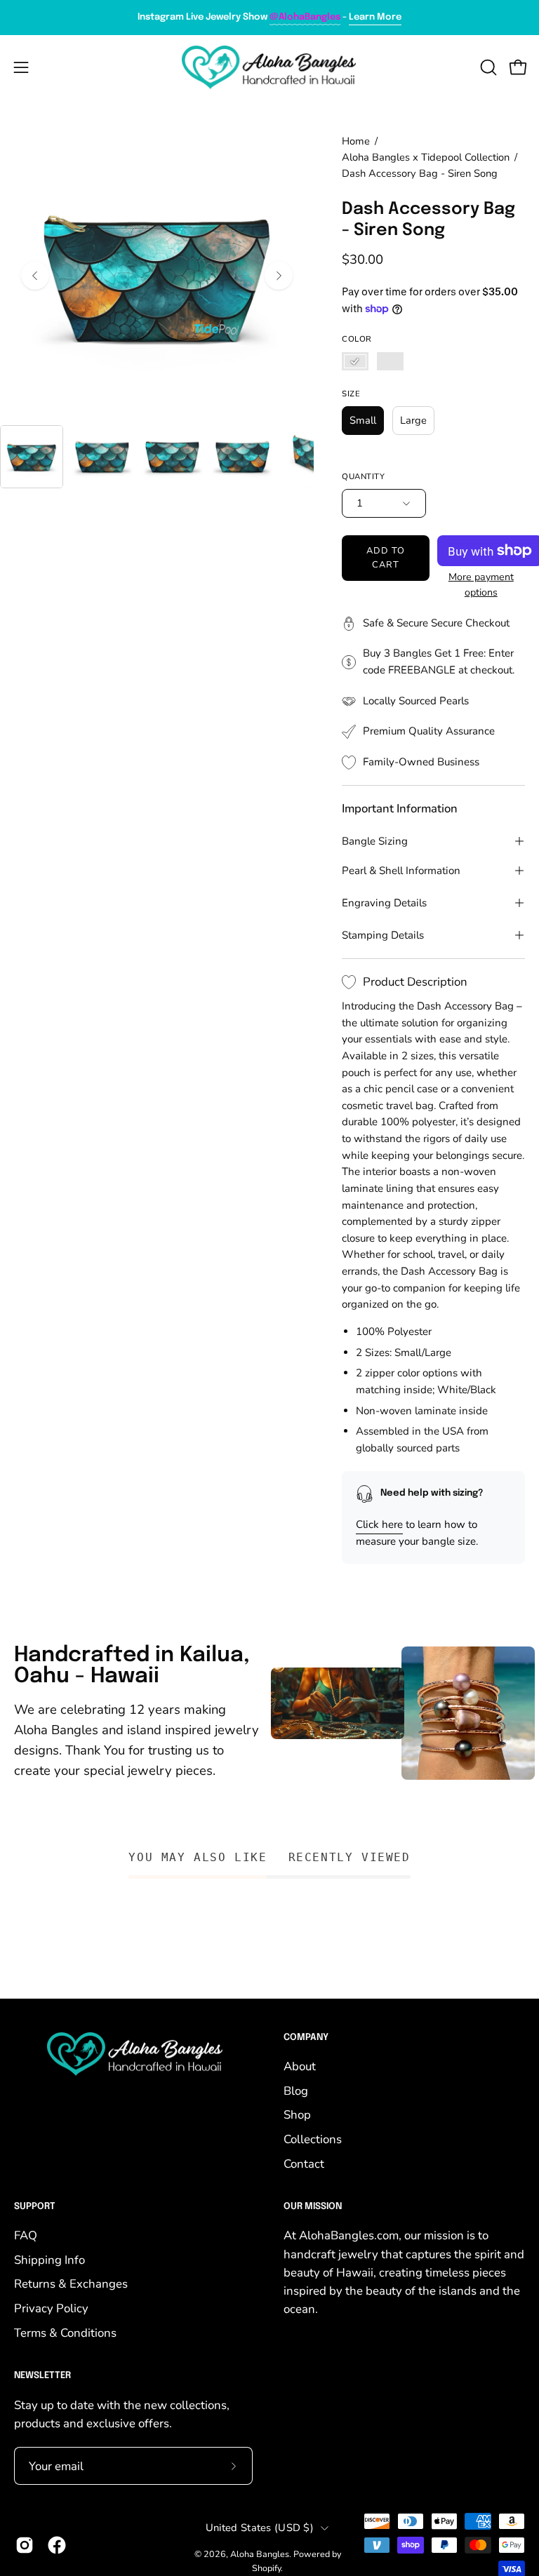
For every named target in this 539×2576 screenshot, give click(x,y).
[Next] (279, 276)
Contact (304, 2164)
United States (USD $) (260, 2528)
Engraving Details (384, 903)
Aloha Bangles (260, 2554)
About (300, 2066)
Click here (379, 1524)
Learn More (375, 17)
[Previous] (35, 276)
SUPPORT (35, 2207)
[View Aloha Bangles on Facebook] (57, 2545)
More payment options (481, 585)
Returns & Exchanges (71, 2285)
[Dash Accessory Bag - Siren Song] (32, 457)
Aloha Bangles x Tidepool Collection (426, 157)
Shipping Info (49, 2260)
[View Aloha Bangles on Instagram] (25, 2545)
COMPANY (306, 2038)
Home (356, 141)
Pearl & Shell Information (401, 871)
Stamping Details (383, 935)
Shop (297, 2115)
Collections (313, 2139)
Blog (296, 2091)
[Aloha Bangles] (269, 67)
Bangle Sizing (375, 841)
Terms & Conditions (65, 2333)
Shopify (266, 2568)
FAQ (26, 2235)
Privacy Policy (51, 2308)
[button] (487, 67)
